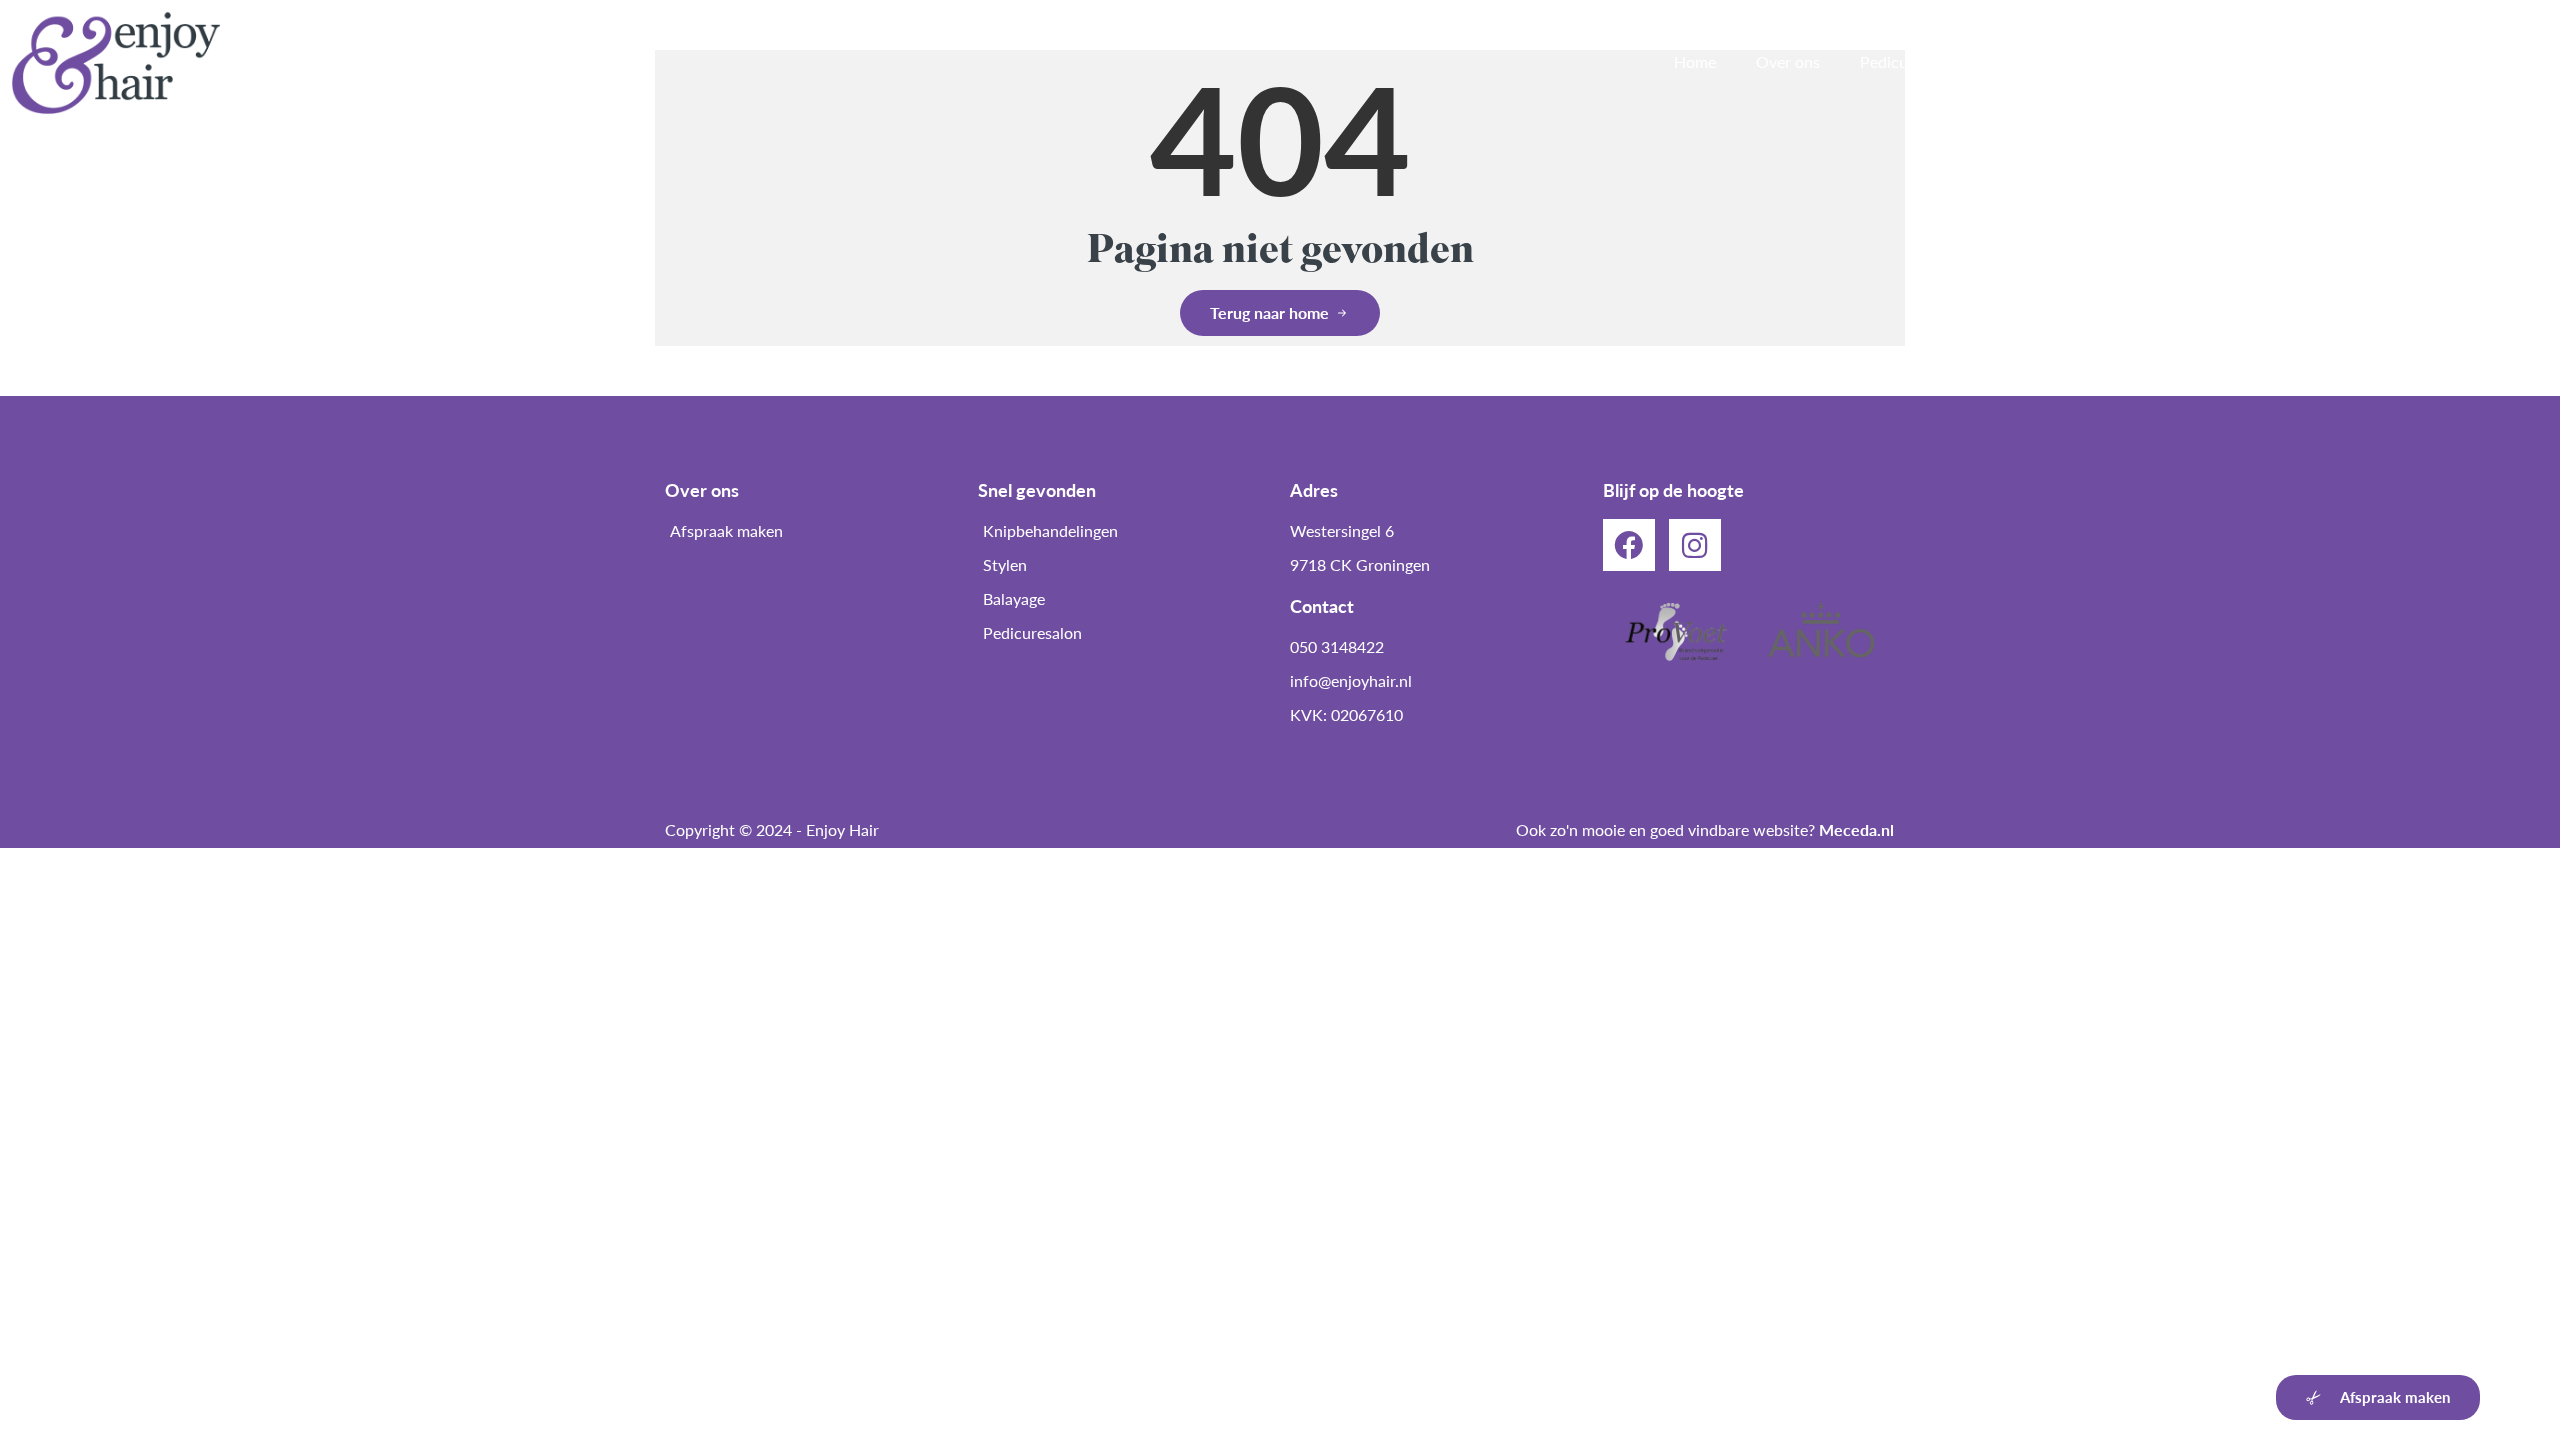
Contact (2501, 61)
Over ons (1788, 61)
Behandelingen (2050, 61)
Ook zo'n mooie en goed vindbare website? (1705, 829)
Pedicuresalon (1909, 61)
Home (1695, 61)
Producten (2282, 61)
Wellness (2173, 61)
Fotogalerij (2396, 61)
